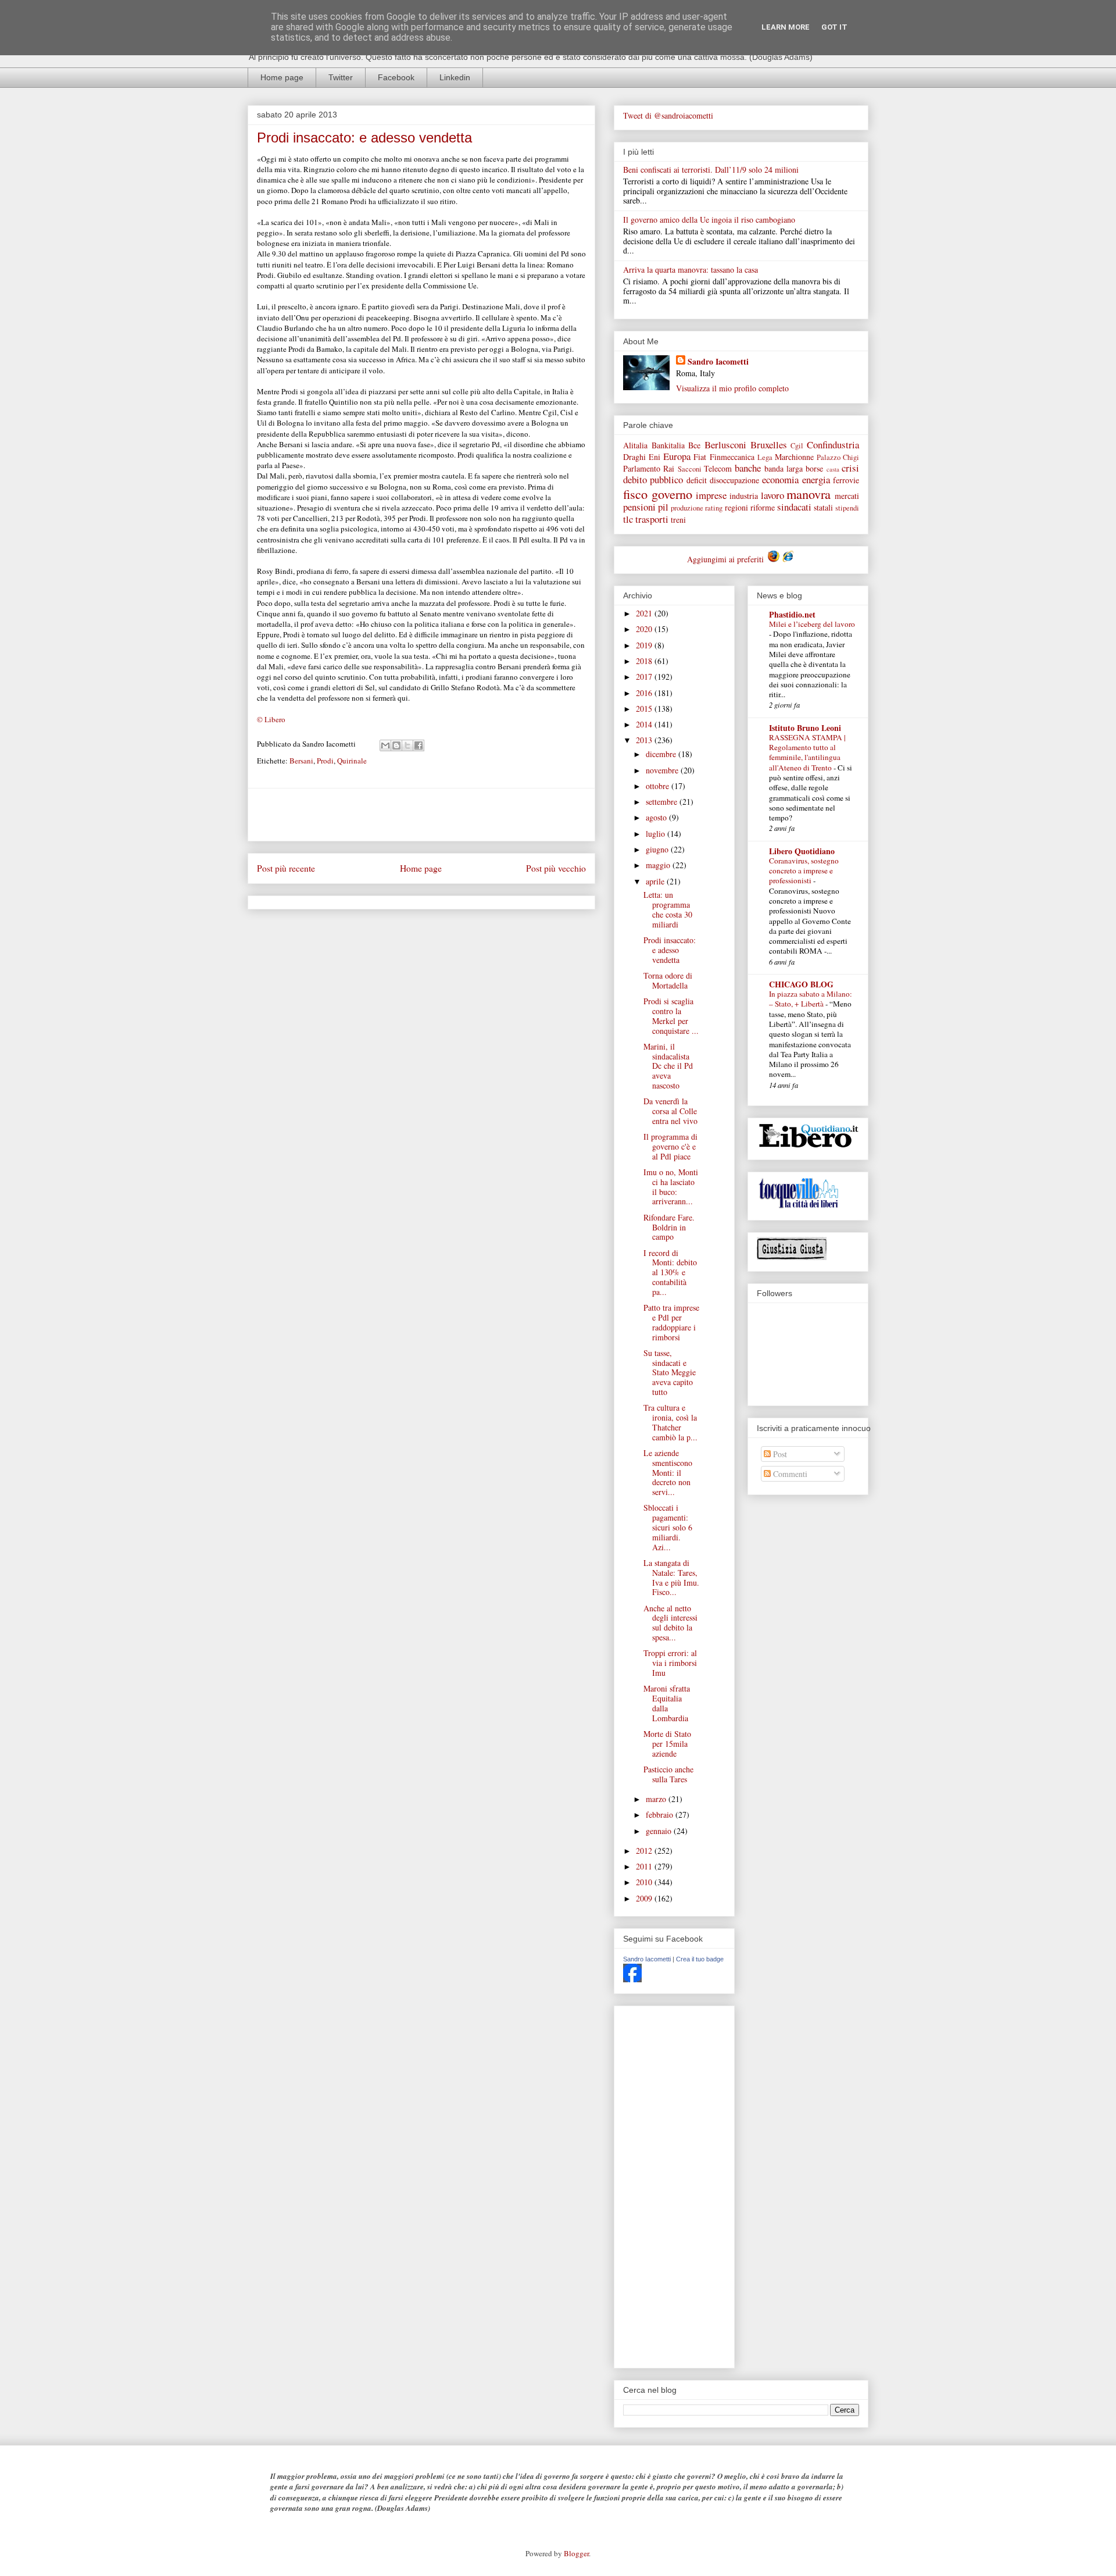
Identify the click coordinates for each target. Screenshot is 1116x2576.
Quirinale (352, 761)
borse (814, 468)
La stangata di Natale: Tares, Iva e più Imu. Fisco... (671, 1577)
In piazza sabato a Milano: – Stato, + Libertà (811, 999)
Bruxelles (769, 445)
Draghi (634, 457)
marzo (657, 1799)
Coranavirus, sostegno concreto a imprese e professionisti (804, 871)
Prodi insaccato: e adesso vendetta (670, 950)
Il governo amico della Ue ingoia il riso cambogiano (709, 220)
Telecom (718, 468)
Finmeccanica (732, 457)
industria (744, 496)
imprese (711, 495)
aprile (656, 881)
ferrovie (846, 480)
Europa (677, 456)
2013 (645, 740)
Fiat (700, 457)
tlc (628, 519)
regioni (736, 507)
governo (672, 494)
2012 (645, 1851)
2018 (645, 661)
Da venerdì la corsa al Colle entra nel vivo (670, 1111)
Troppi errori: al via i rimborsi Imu (670, 1663)
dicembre (662, 754)
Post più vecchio (556, 868)
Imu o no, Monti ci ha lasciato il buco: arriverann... (671, 1187)
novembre (663, 770)
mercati (847, 496)
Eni (654, 457)
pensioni (639, 507)
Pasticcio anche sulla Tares (668, 1774)
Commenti (789, 1474)
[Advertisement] (421, 815)
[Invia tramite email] (385, 745)
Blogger (576, 2553)
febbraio (661, 1815)
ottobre (659, 786)
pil (663, 507)
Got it (834, 27)
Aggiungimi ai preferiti (727, 559)
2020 (645, 629)
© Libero (271, 719)
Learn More (786, 27)
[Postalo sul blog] (396, 745)
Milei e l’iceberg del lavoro (812, 624)
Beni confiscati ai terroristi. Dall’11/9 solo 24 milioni (711, 170)
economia (780, 479)
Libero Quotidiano (802, 851)
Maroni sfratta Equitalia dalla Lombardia (667, 1703)
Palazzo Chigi (838, 457)
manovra (809, 494)
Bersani (301, 761)
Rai (669, 468)
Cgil (797, 446)
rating (714, 508)
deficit (697, 480)
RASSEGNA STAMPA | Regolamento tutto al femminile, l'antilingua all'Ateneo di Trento (807, 752)
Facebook (396, 77)
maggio (659, 865)
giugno (658, 849)
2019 (645, 645)
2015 (645, 709)
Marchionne (794, 457)
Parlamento (642, 468)
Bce (694, 445)
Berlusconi (725, 445)
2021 (645, 613)
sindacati (794, 507)
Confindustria (833, 445)
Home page (282, 77)
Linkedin (455, 77)
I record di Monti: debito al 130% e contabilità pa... (670, 1272)
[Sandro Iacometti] (632, 1979)
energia (816, 479)
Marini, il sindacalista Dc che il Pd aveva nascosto (668, 1066)
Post (779, 1454)
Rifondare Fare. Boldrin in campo (669, 1227)
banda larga (784, 468)
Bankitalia (668, 445)
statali (823, 507)
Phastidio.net (792, 614)
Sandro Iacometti (718, 361)
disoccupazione (734, 480)
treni (678, 520)
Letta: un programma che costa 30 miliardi (668, 909)
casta (833, 469)
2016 (645, 693)
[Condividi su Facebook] (419, 745)
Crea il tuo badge (700, 1959)
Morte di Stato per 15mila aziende (667, 1744)
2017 (645, 677)
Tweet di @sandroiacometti (668, 115)
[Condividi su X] (407, 745)
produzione (687, 508)
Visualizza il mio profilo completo (732, 388)
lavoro (772, 495)
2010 (645, 1882)
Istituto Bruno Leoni (805, 728)
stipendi (847, 508)
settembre (663, 802)
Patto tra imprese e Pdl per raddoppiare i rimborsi (671, 1322)
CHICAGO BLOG (801, 984)
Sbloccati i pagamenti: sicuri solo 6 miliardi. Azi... (668, 1527)
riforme (763, 507)
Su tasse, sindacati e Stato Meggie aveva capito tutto (670, 1372)
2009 (645, 1898)
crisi (850, 468)
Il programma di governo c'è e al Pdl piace (670, 1146)
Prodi (325, 761)
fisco (635, 494)
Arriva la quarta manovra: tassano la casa (691, 270)
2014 (645, 724)
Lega (765, 457)
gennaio (660, 1831)
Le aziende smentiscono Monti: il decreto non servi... (668, 1472)
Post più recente (286, 868)
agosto (657, 817)
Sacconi (690, 469)
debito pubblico (653, 479)
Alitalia (635, 445)
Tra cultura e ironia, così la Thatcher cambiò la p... (670, 1422)
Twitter (341, 77)
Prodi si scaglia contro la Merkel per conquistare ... (671, 1016)
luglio (657, 834)
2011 (645, 1866)
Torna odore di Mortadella (668, 980)
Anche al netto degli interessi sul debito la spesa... (670, 1623)
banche (748, 468)
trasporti (652, 519)
